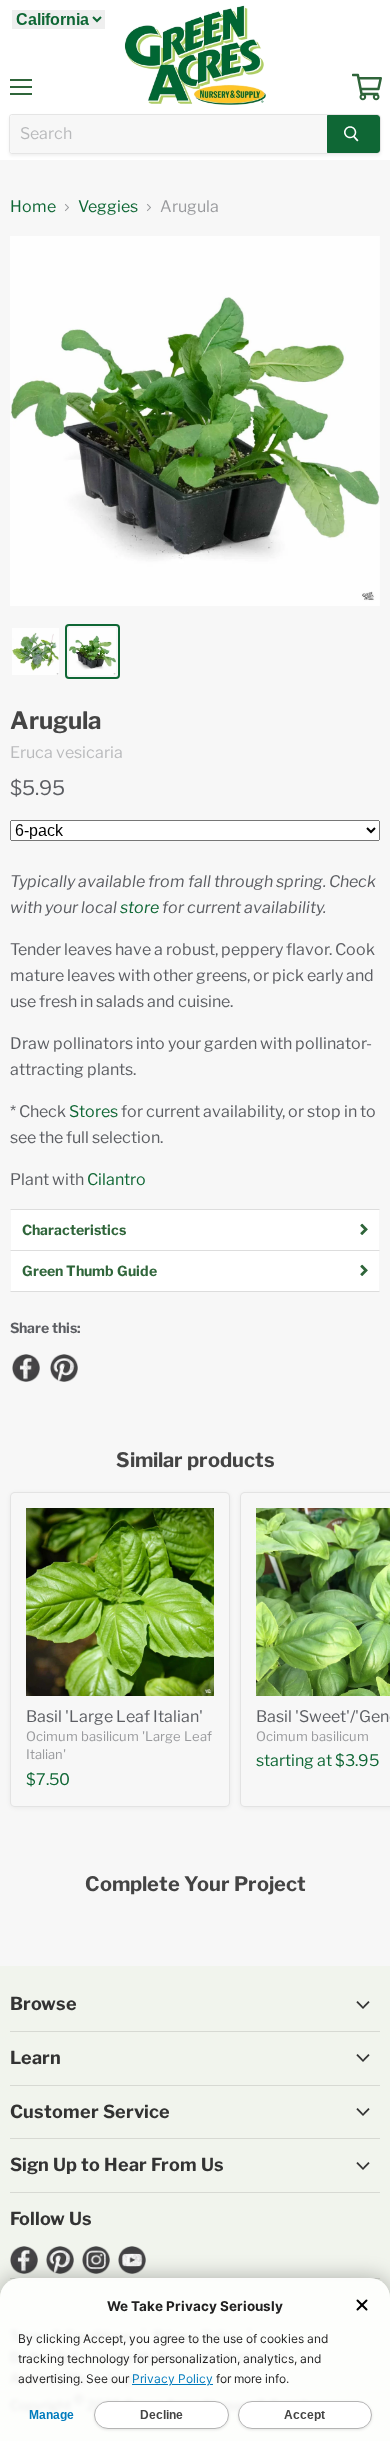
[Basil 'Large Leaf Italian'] (120, 1602)
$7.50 (48, 1779)
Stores (93, 1111)
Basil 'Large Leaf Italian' (114, 1716)
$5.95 (37, 788)
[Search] (353, 134)
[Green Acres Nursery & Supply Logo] (195, 55)
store (139, 907)
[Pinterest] (63, 1367)
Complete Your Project (195, 1884)
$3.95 (357, 1760)
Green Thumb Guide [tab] (89, 1270)
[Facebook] (25, 1367)
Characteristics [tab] (74, 1229)
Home (33, 207)
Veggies (108, 207)
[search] (168, 134)
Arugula (56, 721)
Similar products (195, 1460)
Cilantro (116, 1179)
